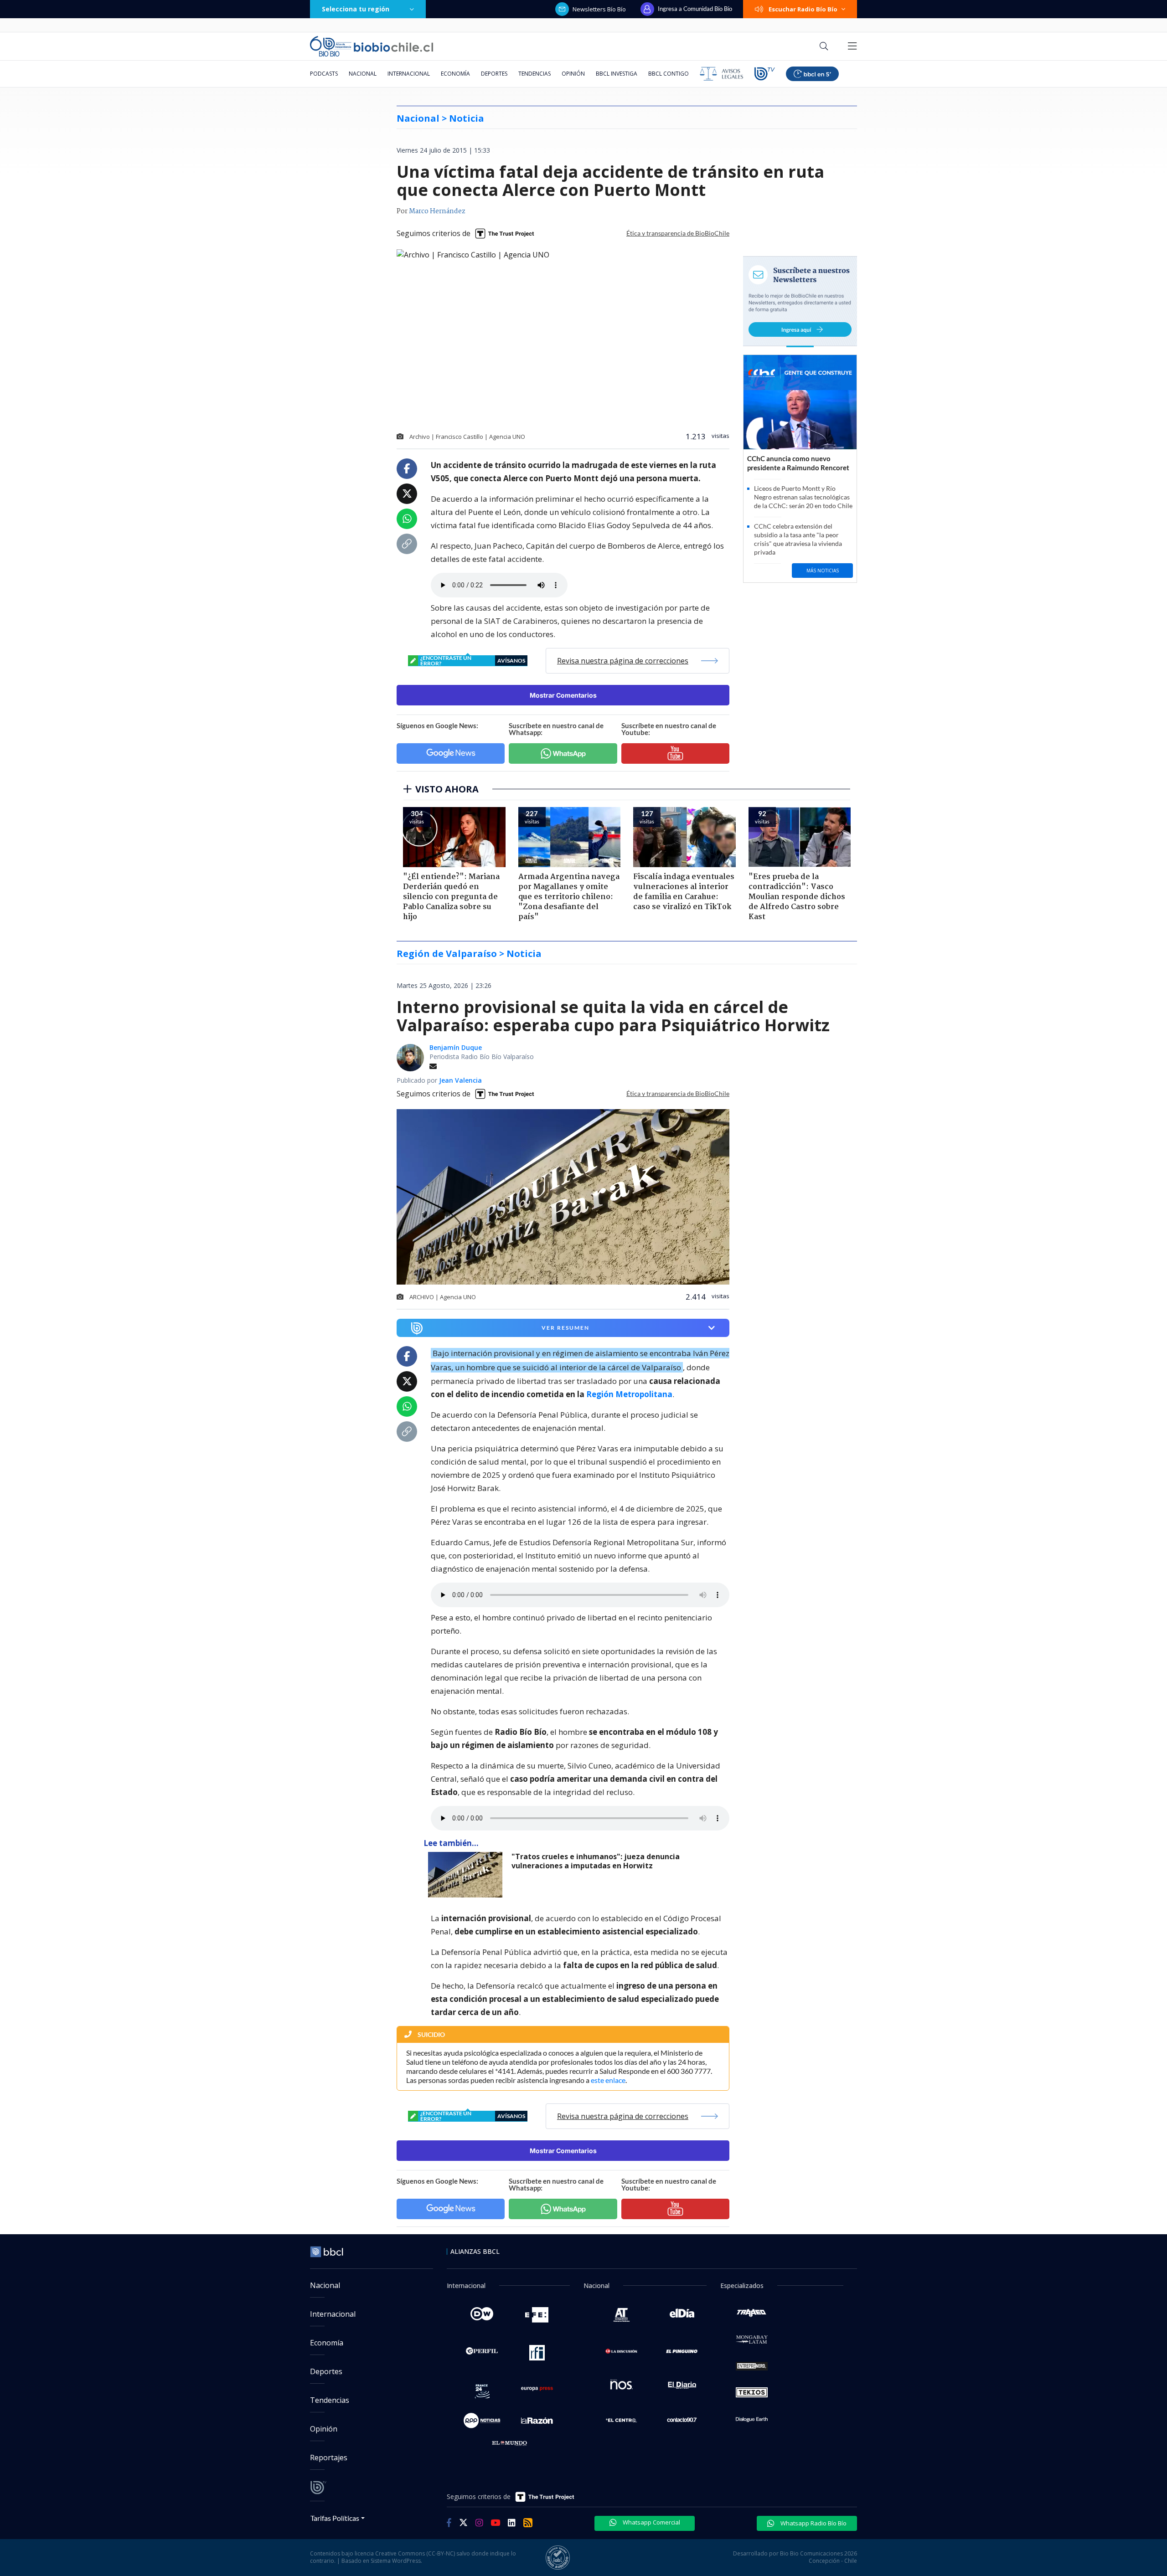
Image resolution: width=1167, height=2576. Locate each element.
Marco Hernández (437, 211)
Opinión (573, 74)
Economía (455, 74)
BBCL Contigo (669, 74)
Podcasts (324, 74)
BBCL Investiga (617, 74)
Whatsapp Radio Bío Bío (813, 2523)
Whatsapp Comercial (651, 2522)
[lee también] (467, 1875)
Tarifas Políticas (335, 2518)
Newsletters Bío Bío (599, 9)
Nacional (363, 74)
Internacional (409, 74)
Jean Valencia (460, 1080)
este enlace (608, 2080)
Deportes (494, 74)
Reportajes (329, 2458)
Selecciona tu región (356, 9)
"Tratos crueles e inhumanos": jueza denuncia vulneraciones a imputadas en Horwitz (596, 1861)
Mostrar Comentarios (563, 695)
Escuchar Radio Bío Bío (803, 9)
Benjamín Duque (456, 1047)
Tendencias (534, 74)
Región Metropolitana (629, 1394)
